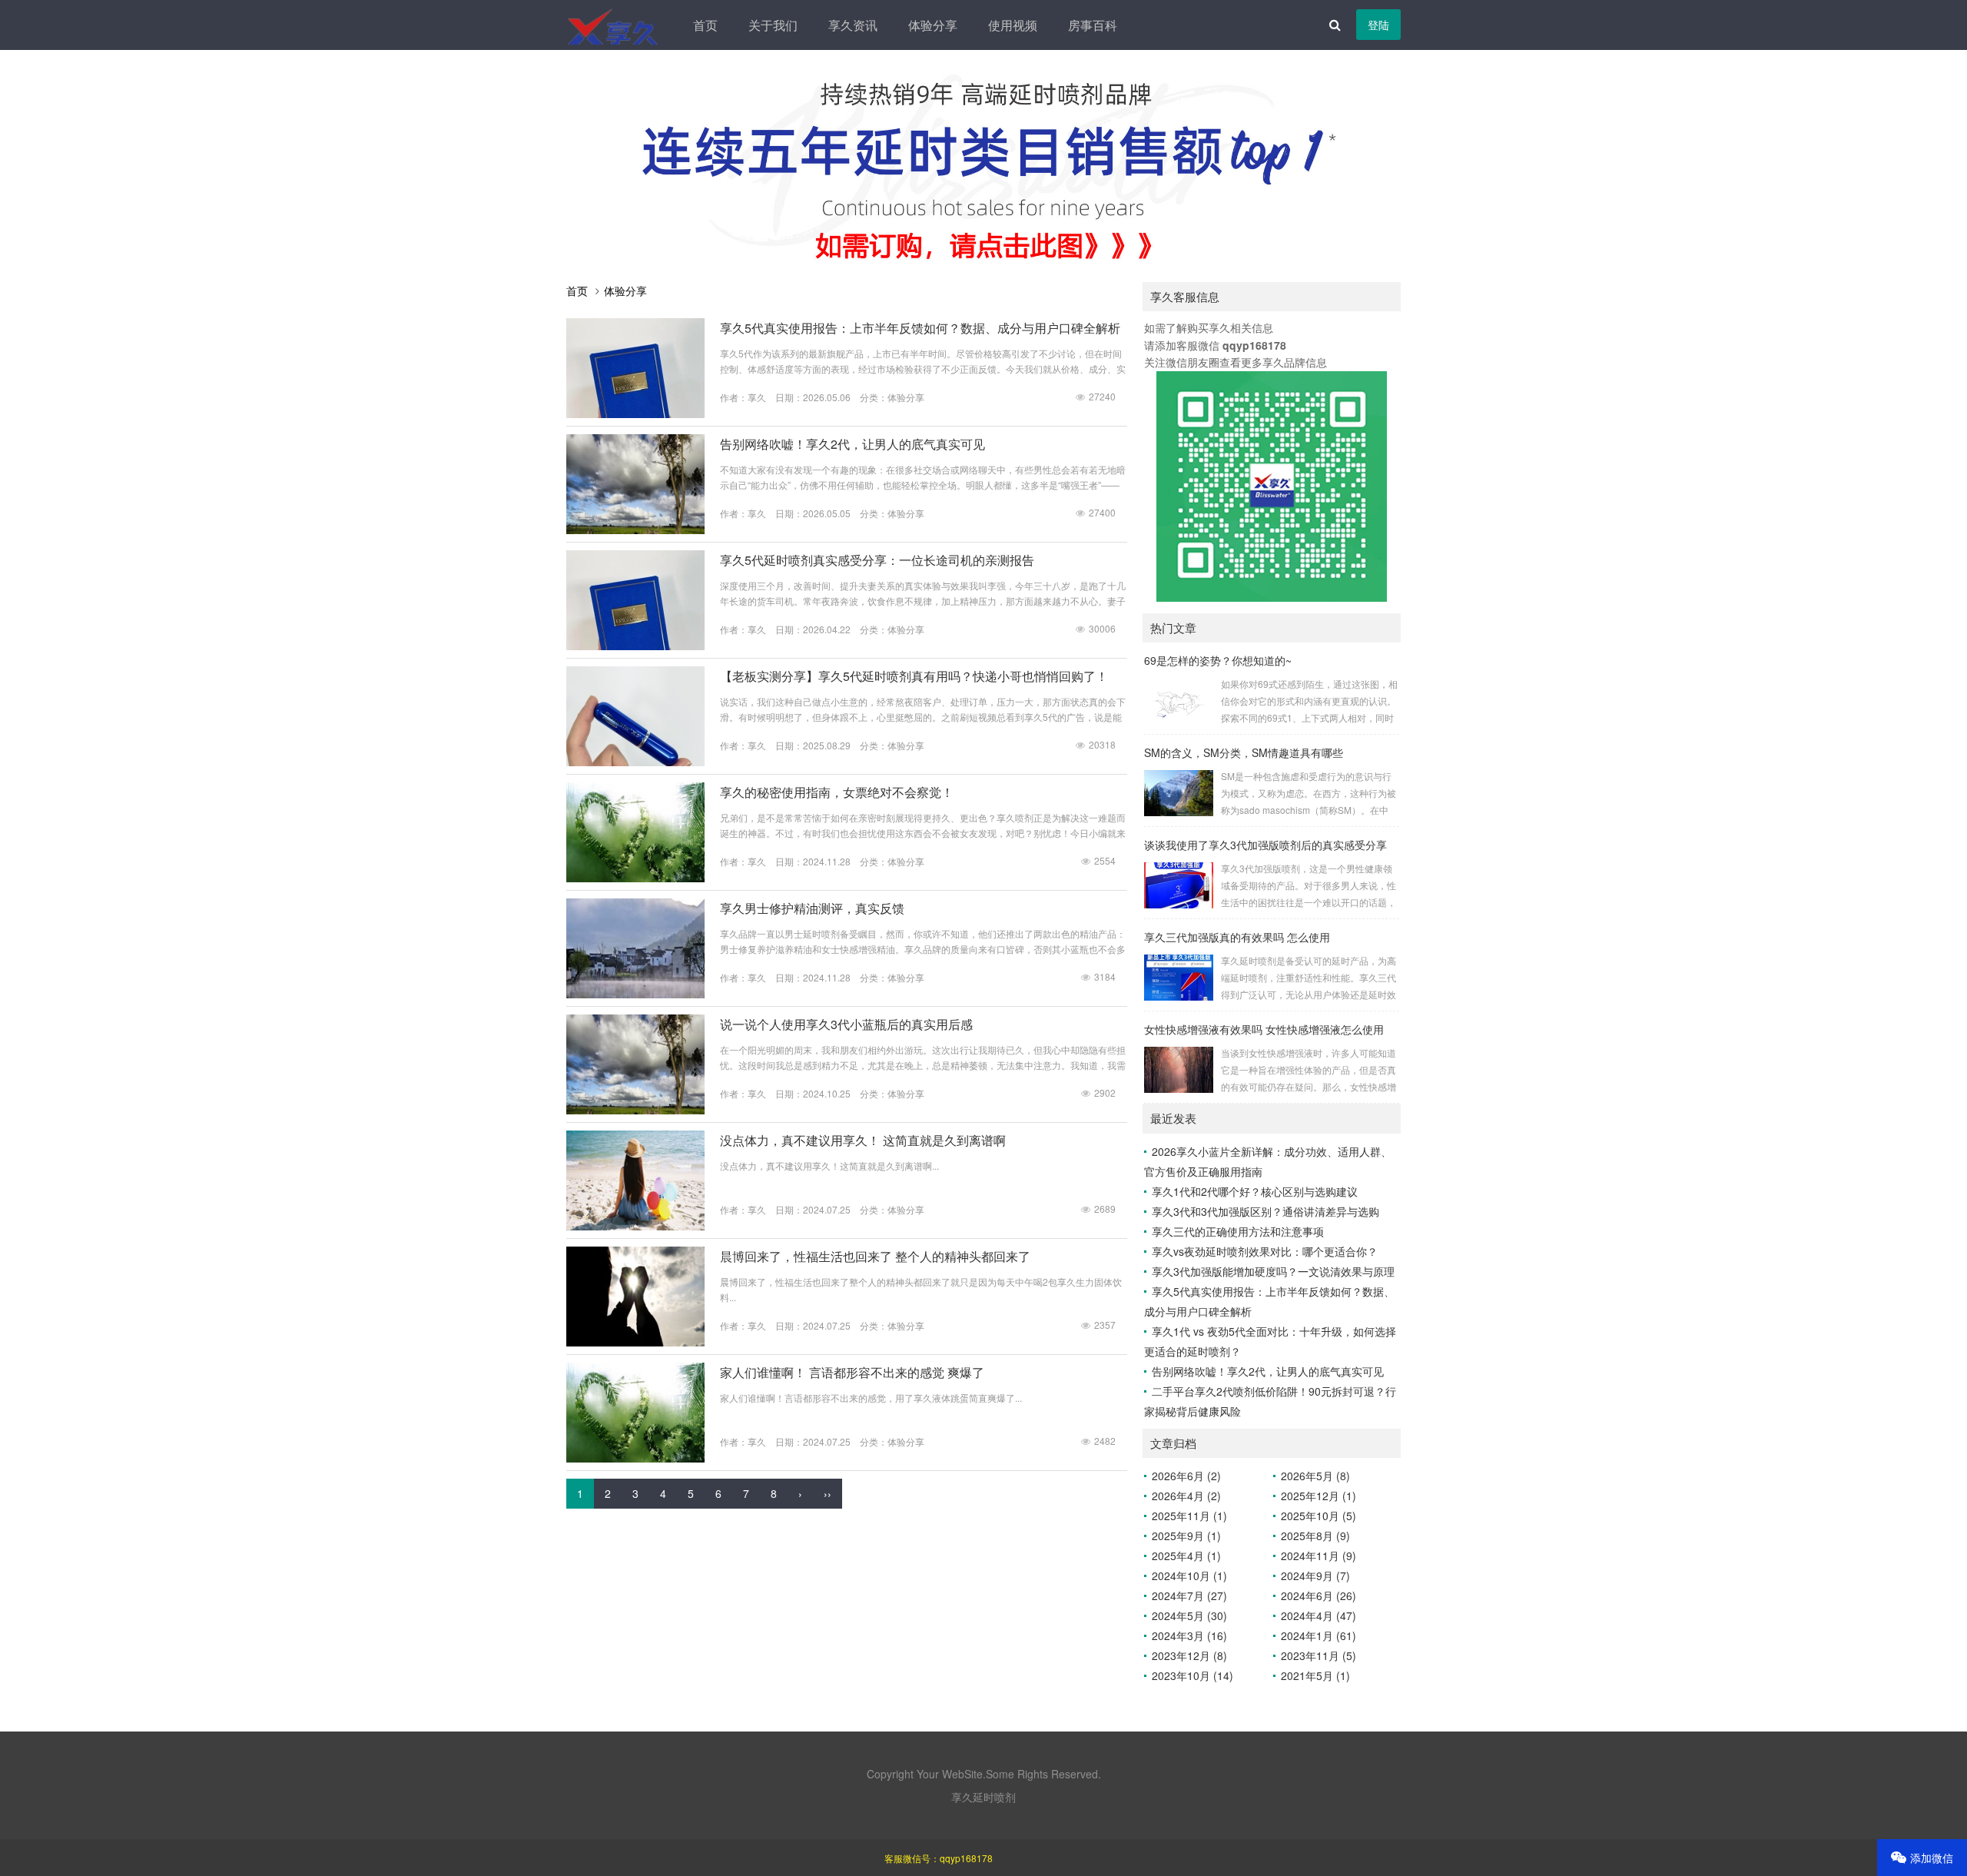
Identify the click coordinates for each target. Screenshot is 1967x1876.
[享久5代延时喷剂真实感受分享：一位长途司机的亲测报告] (635, 646)
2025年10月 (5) (1319, 1516)
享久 (757, 397)
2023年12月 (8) (1189, 1655)
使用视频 (1013, 25)
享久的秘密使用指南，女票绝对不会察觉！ (837, 792)
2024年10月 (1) (1189, 1576)
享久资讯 (853, 25)
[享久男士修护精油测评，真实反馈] (635, 994)
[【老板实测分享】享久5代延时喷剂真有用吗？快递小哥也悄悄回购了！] (635, 762)
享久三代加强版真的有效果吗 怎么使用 (1237, 937)
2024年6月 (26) (1319, 1595)
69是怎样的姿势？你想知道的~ (1218, 660)
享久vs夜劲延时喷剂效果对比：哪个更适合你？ (1265, 1251)
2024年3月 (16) (1189, 1635)
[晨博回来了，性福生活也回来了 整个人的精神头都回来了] (635, 1342)
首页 (705, 25)
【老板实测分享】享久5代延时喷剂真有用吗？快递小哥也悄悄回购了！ (914, 676)
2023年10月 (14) (1192, 1675)
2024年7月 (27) (1189, 1595)
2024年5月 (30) (1189, 1615)
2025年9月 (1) (1186, 1536)
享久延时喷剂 (983, 1797)
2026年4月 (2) (1186, 1496)
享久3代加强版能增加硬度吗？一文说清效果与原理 (1273, 1271)
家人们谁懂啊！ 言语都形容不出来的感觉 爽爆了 (852, 1372)
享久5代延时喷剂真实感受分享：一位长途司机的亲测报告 (877, 560)
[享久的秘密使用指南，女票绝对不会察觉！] (635, 878)
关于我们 (773, 25)
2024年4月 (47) (1319, 1615)
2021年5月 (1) (1315, 1675)
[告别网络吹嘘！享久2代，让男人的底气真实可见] (635, 530)
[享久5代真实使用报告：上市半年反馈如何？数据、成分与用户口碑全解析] (635, 413)
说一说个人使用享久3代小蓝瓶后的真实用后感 (846, 1024)
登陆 (1378, 25)
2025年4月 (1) (1186, 1556)
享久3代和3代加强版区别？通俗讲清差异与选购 (1265, 1211)
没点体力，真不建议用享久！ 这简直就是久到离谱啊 (863, 1140)
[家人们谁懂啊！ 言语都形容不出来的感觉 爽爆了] (635, 1458)
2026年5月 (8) (1315, 1476)
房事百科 (1093, 25)
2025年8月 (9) (1315, 1536)
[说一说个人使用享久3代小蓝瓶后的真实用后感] (635, 1110)
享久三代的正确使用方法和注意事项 (1238, 1231)
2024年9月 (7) (1315, 1576)
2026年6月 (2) (1186, 1476)
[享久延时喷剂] (614, 25)
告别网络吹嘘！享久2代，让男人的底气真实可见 (852, 444)
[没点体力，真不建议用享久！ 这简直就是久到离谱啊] (635, 1226)
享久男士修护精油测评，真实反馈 (812, 908)
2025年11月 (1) (1189, 1516)
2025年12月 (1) (1319, 1496)
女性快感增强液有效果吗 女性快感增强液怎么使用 (1264, 1029)
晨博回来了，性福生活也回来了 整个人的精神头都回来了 (875, 1256)
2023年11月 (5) (1319, 1655)
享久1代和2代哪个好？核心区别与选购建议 (1255, 1191)
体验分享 (933, 25)
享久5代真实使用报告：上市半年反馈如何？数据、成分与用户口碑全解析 (920, 328)
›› (828, 1493)
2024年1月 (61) (1319, 1635)
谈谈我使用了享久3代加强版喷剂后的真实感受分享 (1265, 845)
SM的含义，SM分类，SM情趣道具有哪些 (1244, 752)
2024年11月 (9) (1319, 1556)
